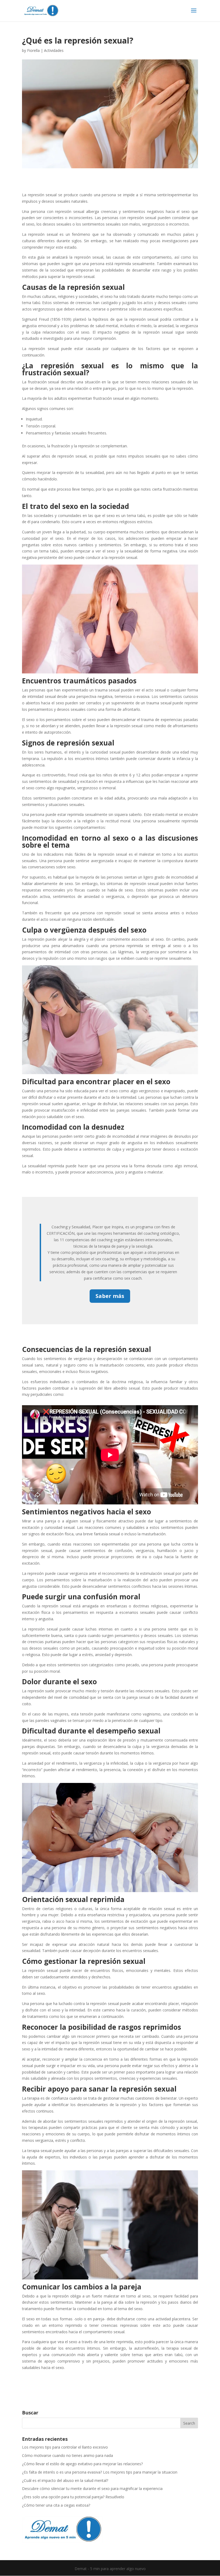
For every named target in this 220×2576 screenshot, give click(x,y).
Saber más (110, 1296)
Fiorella (33, 50)
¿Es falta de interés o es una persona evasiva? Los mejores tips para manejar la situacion (100, 2472)
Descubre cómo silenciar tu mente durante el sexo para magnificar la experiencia (92, 2488)
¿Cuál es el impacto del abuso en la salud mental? (65, 2480)
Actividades (54, 50)
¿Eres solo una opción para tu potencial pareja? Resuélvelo (73, 2497)
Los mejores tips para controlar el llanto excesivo (65, 2447)
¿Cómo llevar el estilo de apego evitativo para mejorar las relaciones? (82, 2464)
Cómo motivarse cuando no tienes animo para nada (67, 2455)
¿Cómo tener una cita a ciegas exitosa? (56, 2505)
